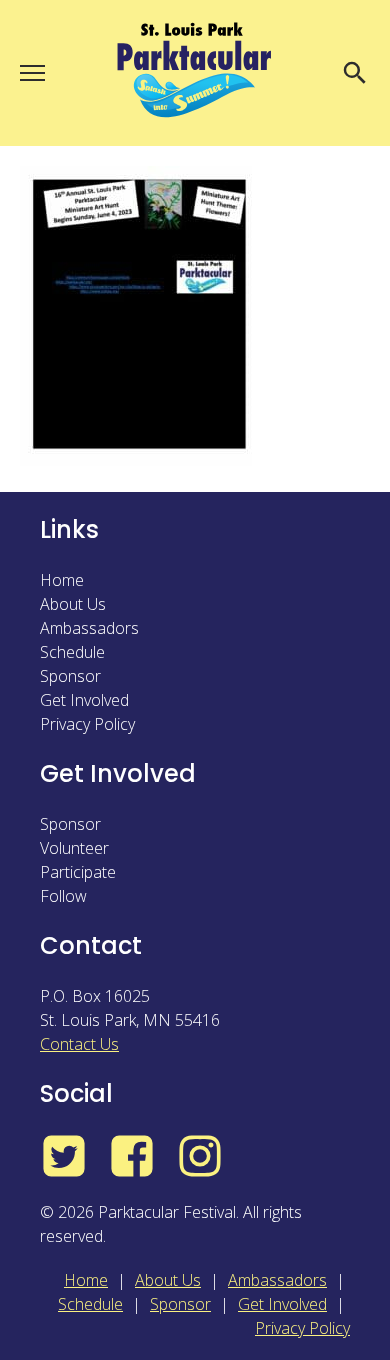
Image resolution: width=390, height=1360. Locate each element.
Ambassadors (89, 628)
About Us (73, 604)
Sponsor (70, 676)
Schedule (72, 652)
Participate (78, 872)
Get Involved (84, 700)
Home (62, 580)
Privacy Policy (87, 724)
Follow (63, 896)
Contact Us (79, 1044)
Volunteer (74, 848)
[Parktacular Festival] (195, 73)
